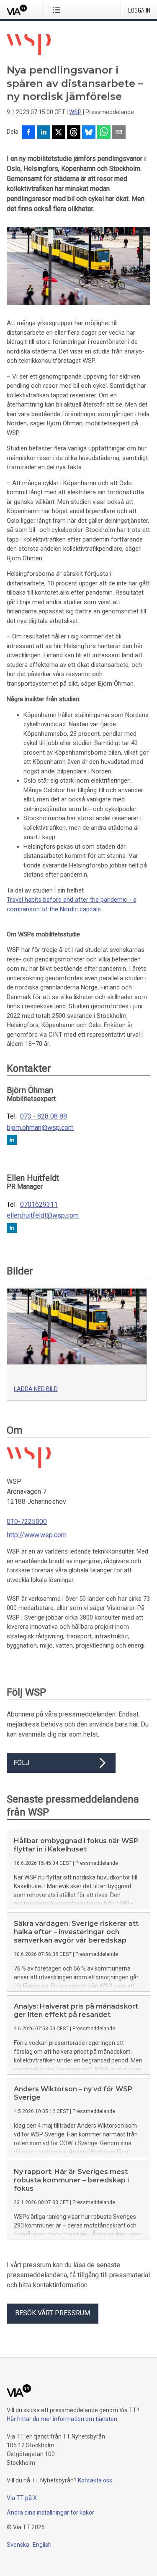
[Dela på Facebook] (28, 133)
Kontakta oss (95, 2480)
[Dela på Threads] (74, 133)
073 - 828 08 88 (44, 1116)
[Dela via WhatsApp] (104, 133)
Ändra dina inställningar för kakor (50, 2512)
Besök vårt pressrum (53, 2313)
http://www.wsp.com (37, 1535)
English (42, 2545)
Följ (21, 1763)
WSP (75, 112)
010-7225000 (27, 1522)
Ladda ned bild (36, 1389)
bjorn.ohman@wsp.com (40, 1128)
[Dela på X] (59, 133)
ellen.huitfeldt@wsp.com (43, 1216)
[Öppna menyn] (58, 10)
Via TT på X (22, 2498)
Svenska (18, 2545)
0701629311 (39, 1205)
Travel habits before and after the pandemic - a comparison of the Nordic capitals (72, 904)
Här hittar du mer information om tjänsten (62, 2419)
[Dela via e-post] (119, 133)
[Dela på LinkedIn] (44, 133)
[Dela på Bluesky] (89, 133)
